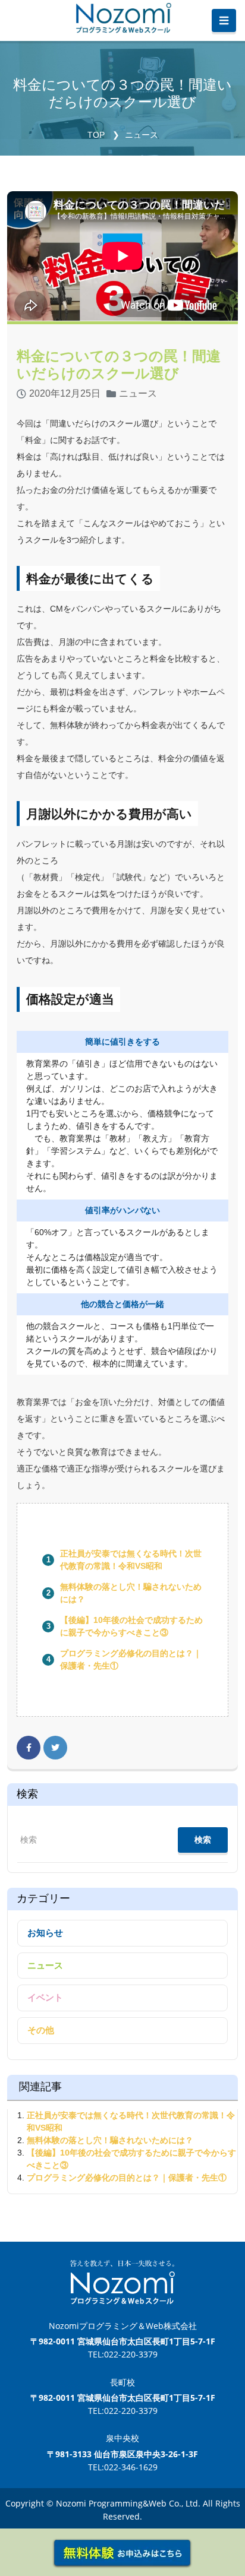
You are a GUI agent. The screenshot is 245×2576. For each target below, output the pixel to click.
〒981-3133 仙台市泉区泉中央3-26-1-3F (122, 2454)
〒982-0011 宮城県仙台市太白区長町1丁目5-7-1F (123, 2341)
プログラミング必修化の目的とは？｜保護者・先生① (127, 2178)
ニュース (142, 135)
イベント (45, 1997)
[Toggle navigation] (224, 21)
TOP (96, 135)
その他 (41, 2030)
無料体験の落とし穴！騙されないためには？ (110, 2140)
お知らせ (45, 1933)
